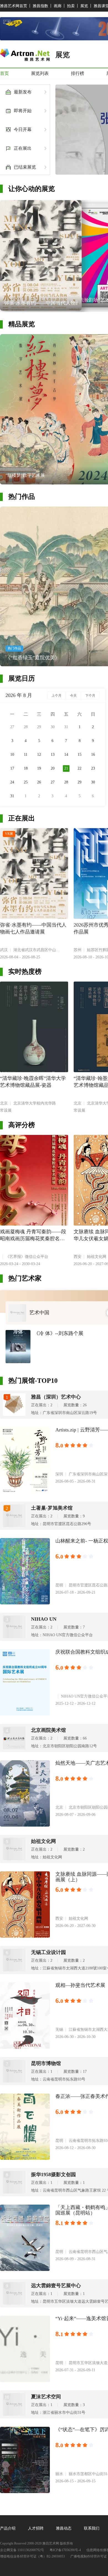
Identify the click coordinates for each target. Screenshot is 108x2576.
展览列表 (40, 73)
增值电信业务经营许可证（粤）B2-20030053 (32, 2557)
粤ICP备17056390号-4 (65, 2550)
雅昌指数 (40, 6)
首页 (4, 73)
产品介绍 (8, 2528)
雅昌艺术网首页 (14, 6)
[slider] (80, 1446)
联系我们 (92, 2528)
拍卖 (71, 6)
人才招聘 (36, 2528)
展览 (84, 6)
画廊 (58, 6)
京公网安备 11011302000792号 (22, 2550)
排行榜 (78, 73)
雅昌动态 (64, 2528)
